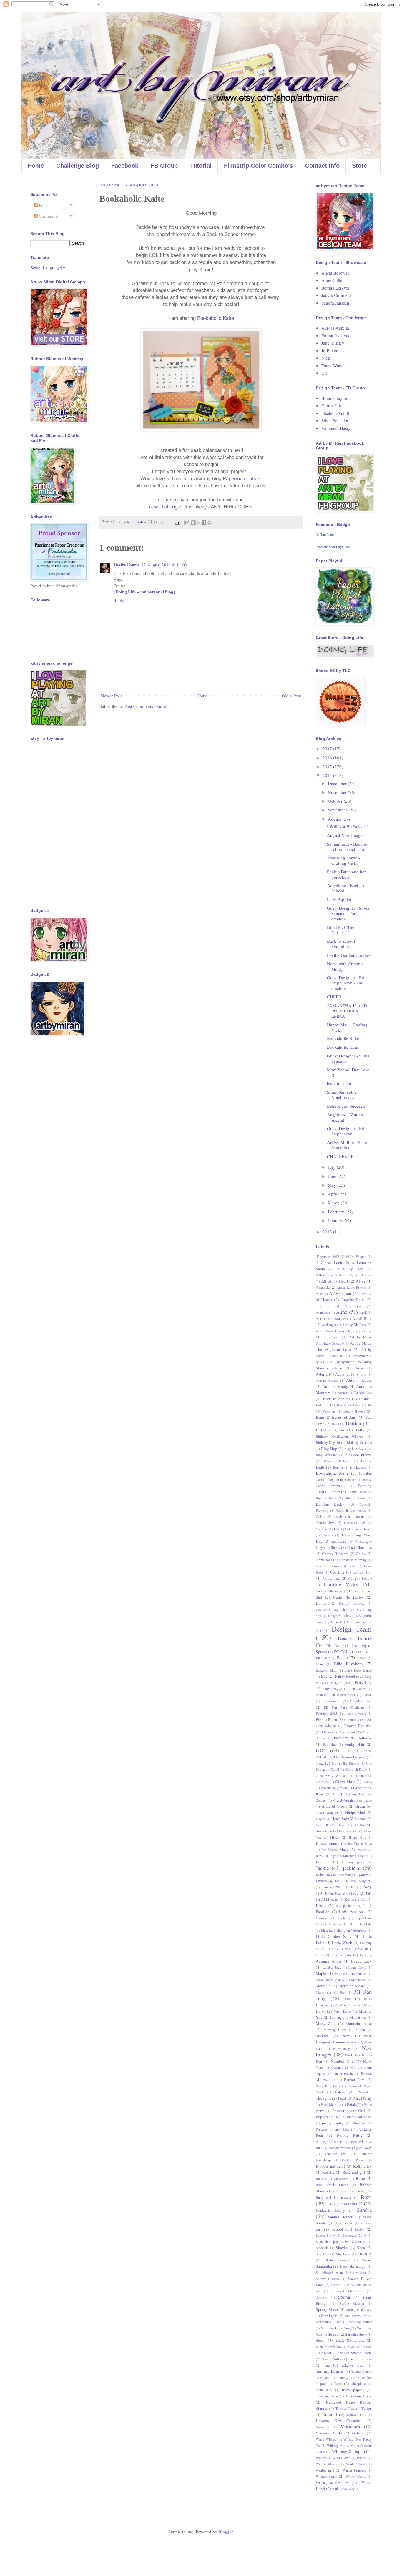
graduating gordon (334, 1788)
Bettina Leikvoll (336, 288)
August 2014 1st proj (351, 1374)
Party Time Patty (328, 2086)
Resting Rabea (353, 2160)
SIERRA (364, 2254)
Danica (322, 1603)
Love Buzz (340, 1949)
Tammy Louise (329, 2371)
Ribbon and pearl (330, 2166)
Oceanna (337, 2067)
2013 (328, 1232)
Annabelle (323, 1312)
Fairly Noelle (346, 1676)
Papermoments (239, 479)
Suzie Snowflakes (328, 2346)
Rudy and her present (333, 2197)
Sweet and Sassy (360, 2346)
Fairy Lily (363, 1682)
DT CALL (342, 1652)
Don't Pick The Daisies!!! (341, 930)
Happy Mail (355, 1812)
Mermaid (323, 1986)
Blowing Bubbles (337, 1461)
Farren (367, 1695)
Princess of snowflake (332, 2129)
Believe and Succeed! (347, 1106)
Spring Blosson (352, 2303)
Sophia (337, 2285)
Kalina (349, 1899)
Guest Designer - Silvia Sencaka (348, 1058)
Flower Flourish (358, 1726)
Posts (43, 205)
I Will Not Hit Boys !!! (347, 826)
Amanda (323, 1287)
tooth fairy (324, 2390)
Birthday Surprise (359, 1442)
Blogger (226, 2532)
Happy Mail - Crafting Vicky (347, 1027)
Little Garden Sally (334, 1936)
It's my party (353, 1862)
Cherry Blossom (335, 1554)
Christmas (324, 1560)
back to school (340, 1083)
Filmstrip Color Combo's (258, 166)
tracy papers (353, 2390)
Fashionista (332, 1701)
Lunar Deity (357, 1967)
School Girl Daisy (348, 2229)
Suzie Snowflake (350, 2340)
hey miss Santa (349, 1831)
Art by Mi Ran (354, 1325)
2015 (328, 766)
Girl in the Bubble (345, 1763)
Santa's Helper (340, 2217)
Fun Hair (330, 1744)
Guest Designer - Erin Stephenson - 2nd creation (347, 983)
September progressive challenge (340, 2241)
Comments (48, 216)
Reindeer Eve (335, 2154)
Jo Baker (329, 350)
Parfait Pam (354, 2080)
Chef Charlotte (359, 1547)
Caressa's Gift (354, 1523)
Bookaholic (358, 1467)
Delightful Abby (340, 1616)
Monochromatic (359, 2023)
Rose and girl (354, 2172)
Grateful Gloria (334, 1806)
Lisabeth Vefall (335, 413)
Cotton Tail (362, 1572)
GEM (347, 1751)
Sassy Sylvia (344, 2223)
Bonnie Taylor (334, 398)
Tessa (338, 2384)
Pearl (342, 2098)
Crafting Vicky (341, 1584)
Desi (334, 1622)
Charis (335, 1547)
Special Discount (348, 2291)
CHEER (334, 997)
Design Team (352, 1629)
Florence (350, 1719)
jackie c (352, 1868)
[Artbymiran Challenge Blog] (58, 724)
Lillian (353, 1924)
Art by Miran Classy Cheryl (335, 1331)
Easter (343, 1657)
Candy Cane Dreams (349, 1516)
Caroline (322, 1529)
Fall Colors (358, 1689)
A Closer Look (329, 1263)
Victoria (358, 2433)
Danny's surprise (352, 1603)
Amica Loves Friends (351, 1287)
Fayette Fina (361, 1701)
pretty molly (333, 2123)
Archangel (329, 1325)
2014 (328, 775)
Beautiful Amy (344, 1417)
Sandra (364, 2210)
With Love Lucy (343, 2489)
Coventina (331, 1578)
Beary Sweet (354, 1411)
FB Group (164, 166)
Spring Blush (327, 2309)
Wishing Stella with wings (335, 2482)
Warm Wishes (326, 2439)
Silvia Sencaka (335, 420)
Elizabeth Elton (327, 1670)
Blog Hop (329, 1449)
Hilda (335, 1837)
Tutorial (201, 166)
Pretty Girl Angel (359, 2117)
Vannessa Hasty (336, 428)
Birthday (323, 1430)
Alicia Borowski (336, 273)
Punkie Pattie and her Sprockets (346, 874)
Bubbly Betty (326, 1498)
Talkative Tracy (353, 2365)
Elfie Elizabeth (348, 1664)
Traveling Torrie (327, 2396)
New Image (342, 2048)
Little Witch (342, 1943)
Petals (352, 2104)
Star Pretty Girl (356, 2316)
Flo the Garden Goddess (349, 955)
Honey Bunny (328, 1843)
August (335, 819)
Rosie (360, 2178)
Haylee (321, 1819)
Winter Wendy (356, 2476)
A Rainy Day (350, 1269)
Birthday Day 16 (328, 1442)
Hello (341, 1825)
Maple (321, 1973)
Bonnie (338, 1467)
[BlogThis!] (193, 523)
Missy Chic (326, 2023)
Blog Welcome (327, 1455)
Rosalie (328, 2172)
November (338, 792)
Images (361, 1850)
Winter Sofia (327, 2476)
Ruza (366, 2197)
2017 (328, 749)
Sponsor (322, 2297)
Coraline (337, 1572)
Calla (320, 1516)
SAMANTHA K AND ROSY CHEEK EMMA (347, 1011)
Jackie (322, 1868)
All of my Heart (335, 1281)
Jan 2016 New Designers (353, 1881)
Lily (369, 1924)
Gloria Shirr (332, 405)
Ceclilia (328, 1535)
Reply (119, 600)
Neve (347, 2036)
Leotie (342, 1918)
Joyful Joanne (335, 1893)
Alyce (361, 1281)
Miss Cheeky (349, 2005)
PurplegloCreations (329, 2141)
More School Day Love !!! (348, 1072)
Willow (321, 2458)
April (333, 1194)
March (334, 1203)
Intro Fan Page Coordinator (335, 1856)
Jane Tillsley (333, 343)
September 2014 (354, 2235)
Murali (360, 2030)
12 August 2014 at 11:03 (164, 565)
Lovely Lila (341, 1955)
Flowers (341, 1738)
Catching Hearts (360, 1529)
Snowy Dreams (327, 2279)
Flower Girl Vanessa (338, 1732)
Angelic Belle (353, 1300)
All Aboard (363, 1275)
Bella (335, 1424)
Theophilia (358, 2384)
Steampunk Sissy (328, 2322)
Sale (330, 2204)
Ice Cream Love (360, 1843)
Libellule (335, 1924)
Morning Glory (335, 2030)
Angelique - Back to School (345, 888)
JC (353, 1887)
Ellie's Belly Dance (358, 1670)
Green (360, 1806)
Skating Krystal (337, 2260)
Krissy (321, 1905)
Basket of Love (348, 1405)
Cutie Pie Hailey (349, 1597)
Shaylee (342, 2248)
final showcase (355, 1713)
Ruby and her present (351, 2191)
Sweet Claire (332, 2353)
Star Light (329, 2316)
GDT (321, 1750)
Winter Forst (356, 2464)
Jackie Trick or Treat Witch (334, 1875)
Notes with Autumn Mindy (345, 966)
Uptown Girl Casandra (339, 2421)
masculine (359, 1973)
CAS (338, 1529)
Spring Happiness (359, 2309)
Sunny (333, 2334)
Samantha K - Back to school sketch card (347, 847)
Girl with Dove (356, 1769)
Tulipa (367, 2408)
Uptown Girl (356, 2414)
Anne (342, 1312)
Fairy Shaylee (333, 1689)
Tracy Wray (332, 365)
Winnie (362, 2458)
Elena (320, 1664)
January (336, 1220)
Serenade (322, 2248)
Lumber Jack (332, 1967)
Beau (320, 1417)
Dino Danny (335, 1645)
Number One (342, 2061)
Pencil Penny (363, 2098)
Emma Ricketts (335, 335)
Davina (321, 1609)
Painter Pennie (343, 2073)
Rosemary (341, 2178)
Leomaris (322, 1918)
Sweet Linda (361, 2353)
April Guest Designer (331, 1318)
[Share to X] (198, 523)
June (333, 1176)
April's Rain (362, 1318)
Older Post (291, 696)
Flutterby (364, 1738)
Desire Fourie (127, 565)
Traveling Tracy (359, 2396)
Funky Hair (355, 1744)
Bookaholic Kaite (216, 318)
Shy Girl (322, 2254)
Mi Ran (339, 1992)
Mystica (322, 2036)
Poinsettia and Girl (348, 2111)
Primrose (359, 2123)
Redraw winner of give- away (350, 2148)
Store (359, 166)
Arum (360, 1368)
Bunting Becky (330, 1504)
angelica (323, 1306)
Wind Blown (341, 2458)
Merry (320, 1992)
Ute (325, 373)
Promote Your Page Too (333, 547)
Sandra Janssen (335, 303)
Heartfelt (322, 1825)
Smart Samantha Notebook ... (342, 1095)
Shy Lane (343, 2254)
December (338, 783)
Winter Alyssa (327, 2464)
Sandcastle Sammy (330, 2210)
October (336, 801)
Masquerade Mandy (330, 1980)
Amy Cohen (340, 1293)
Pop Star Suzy (328, 2117)
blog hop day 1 (356, 1449)
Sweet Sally (331, 2359)
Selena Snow (325, 2235)
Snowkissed (358, 2272)
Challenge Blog (78, 166)
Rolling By (362, 2166)
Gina (320, 1763)
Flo (319, 1719)
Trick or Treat (345, 2408)
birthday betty (352, 1430)
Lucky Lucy (362, 1961)
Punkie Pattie (350, 2135)
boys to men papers (342, 1479)
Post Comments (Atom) (146, 706)
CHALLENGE (340, 1156)
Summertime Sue (335, 2328)
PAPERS (329, 2080)
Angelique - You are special (345, 1117)
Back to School (336, 1399)
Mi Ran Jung (325, 535)
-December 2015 (328, 1256)
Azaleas (343, 1393)
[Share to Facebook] (204, 523)
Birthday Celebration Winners (340, 1436)
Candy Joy (325, 1523)
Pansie (366, 2073)
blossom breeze (359, 1455)
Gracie (367, 1782)
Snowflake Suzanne (330, 2272)
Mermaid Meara (352, 1986)
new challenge (165, 507)
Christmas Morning (353, 1560)
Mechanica (359, 1980)
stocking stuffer (360, 2322)
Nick (326, 358)
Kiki (363, 1899)
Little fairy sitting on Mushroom (344, 1930)
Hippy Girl (357, 1837)
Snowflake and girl (353, 2266)
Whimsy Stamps (347, 2451)
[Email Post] (177, 522)
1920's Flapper (356, 1256)
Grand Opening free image (352, 1800)
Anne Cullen (333, 280)
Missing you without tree (348, 2017)
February (337, 1212)
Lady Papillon (340, 899)
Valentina (322, 2427)
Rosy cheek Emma (332, 2185)
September (338, 810)
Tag (327, 2365)
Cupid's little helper (329, 1591)
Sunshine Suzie (356, 2334)
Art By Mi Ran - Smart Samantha (348, 1145)
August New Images (346, 835)
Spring (344, 2297)
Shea (361, 2248)
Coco (352, 1566)
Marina (340, 1973)
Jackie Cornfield (336, 295)
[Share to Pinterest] (210, 523)
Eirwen (361, 1658)
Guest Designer (327, 1812)
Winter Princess (354, 2470)
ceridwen (339, 1541)
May (333, 1185)
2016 (328, 758)
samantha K (351, 2204)
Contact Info (322, 166)
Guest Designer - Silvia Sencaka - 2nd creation (348, 913)
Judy (355, 1893)
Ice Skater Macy (335, 1850)
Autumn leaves (359, 1380)
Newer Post (111, 696)
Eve (324, 1676)
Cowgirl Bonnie (360, 1578)
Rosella (321, 2178)
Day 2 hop (340, 1609)
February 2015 (327, 1713)
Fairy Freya (339, 1682)
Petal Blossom (331, 2104)
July (332, 1167)
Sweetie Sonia (360, 2359)
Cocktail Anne (328, 1566)
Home (36, 166)
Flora (333, 1719)
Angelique (353, 1306)
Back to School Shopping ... (341, 944)
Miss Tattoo (342, 2011)
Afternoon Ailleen (331, 1275)
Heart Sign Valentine (348, 1819)
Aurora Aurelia (335, 328)
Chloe (361, 1554)
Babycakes (363, 1393)
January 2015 (332, 1887)
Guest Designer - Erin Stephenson (347, 1131)
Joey (367, 1887)
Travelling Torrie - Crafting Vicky (343, 860)
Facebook (125, 166)
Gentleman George (350, 1757)
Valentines (350, 2427)
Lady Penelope (352, 1912)
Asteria (322, 1374)
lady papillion (345, 1905)
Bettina (353, 1423)
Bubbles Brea (357, 1492)
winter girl (325, 2470)
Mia (348, 1999)
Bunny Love (355, 1498)
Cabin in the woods (351, 1510)
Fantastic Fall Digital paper (335, 1695)
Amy (319, 1293)
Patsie (340, 2092)
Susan (321, 2340)
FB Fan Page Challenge (344, 1707)
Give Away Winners (332, 1775)
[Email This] (187, 523)
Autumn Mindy (335, 1386)
